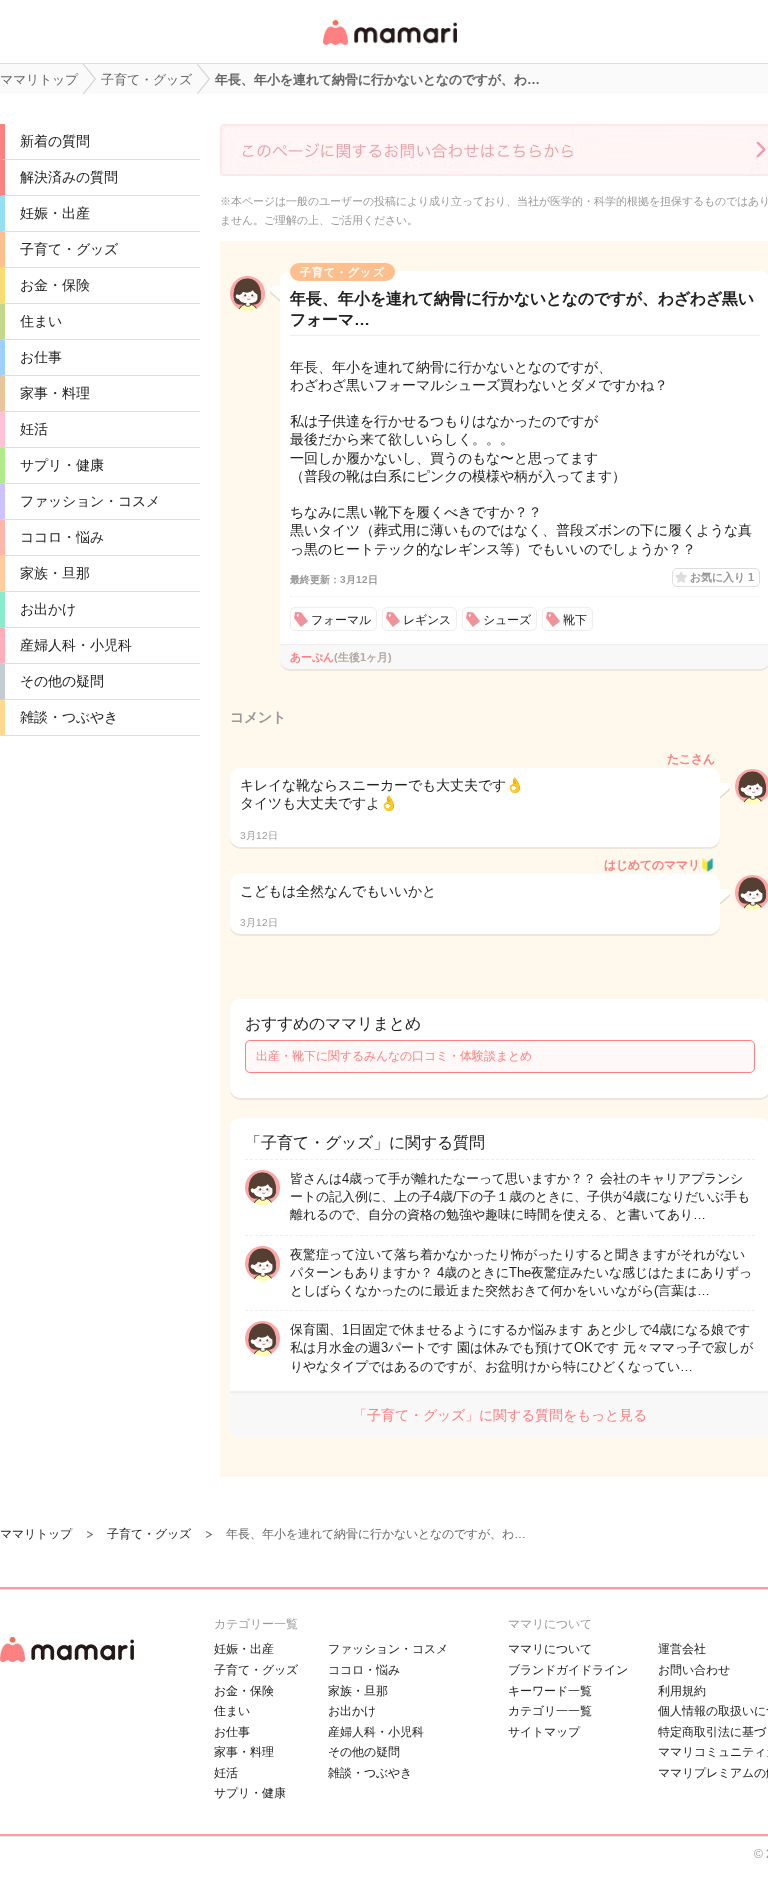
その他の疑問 (62, 681)
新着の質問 (55, 141)
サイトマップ (544, 1732)
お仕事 (41, 357)
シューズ (507, 620)
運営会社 (682, 1649)
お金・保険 (55, 285)
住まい (41, 321)
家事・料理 (55, 393)
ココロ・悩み (62, 537)
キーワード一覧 (550, 1691)
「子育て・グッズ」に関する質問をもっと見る (500, 1415)
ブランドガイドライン (568, 1670)
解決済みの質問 (69, 177)
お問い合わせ (694, 1670)
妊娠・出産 (55, 213)
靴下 (575, 620)
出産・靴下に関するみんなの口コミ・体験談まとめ (394, 1056)
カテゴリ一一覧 (550, 1711)
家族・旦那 (55, 573)
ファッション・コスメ (90, 501)
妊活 (34, 429)
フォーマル (341, 620)
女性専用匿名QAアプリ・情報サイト (389, 46)
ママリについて (550, 1649)
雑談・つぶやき (69, 717)
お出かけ (48, 609)
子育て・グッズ (69, 249)
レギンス (427, 620)
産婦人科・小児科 (76, 645)
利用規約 (682, 1691)
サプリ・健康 (62, 465)
